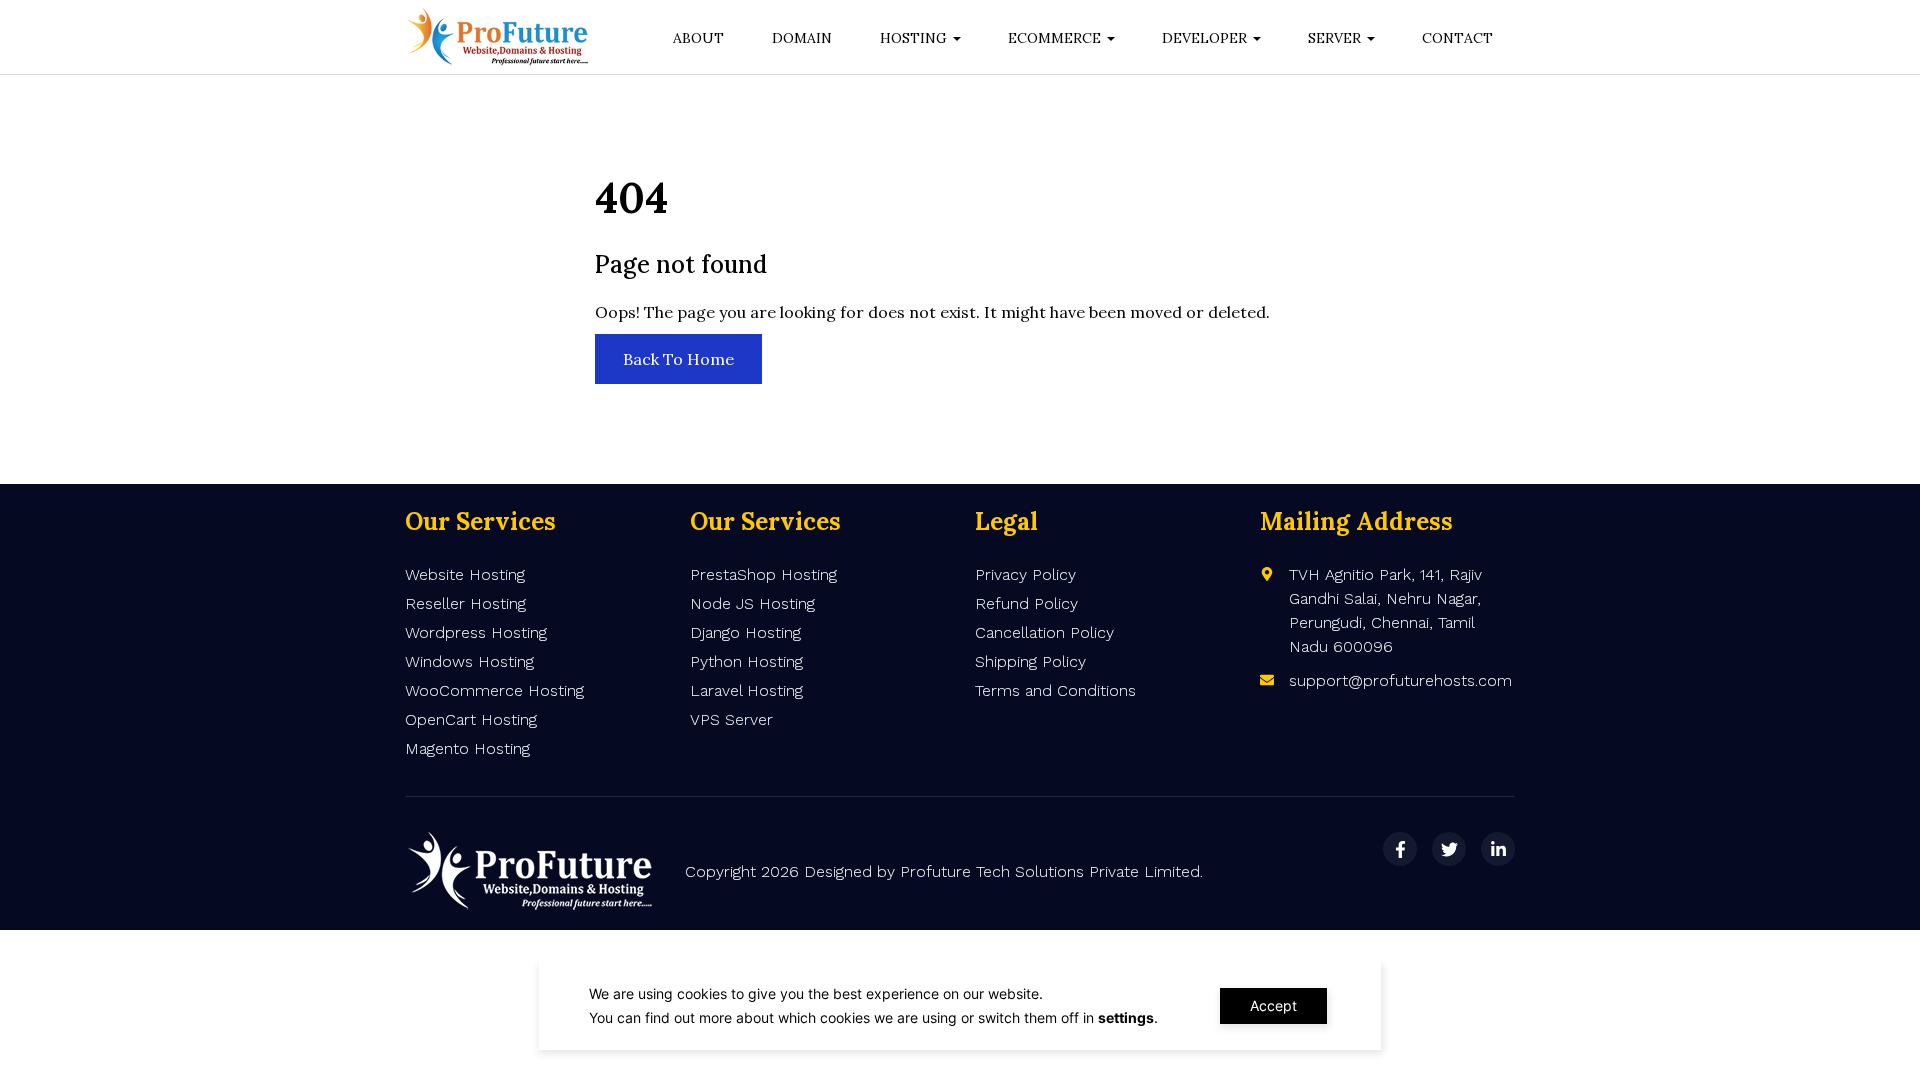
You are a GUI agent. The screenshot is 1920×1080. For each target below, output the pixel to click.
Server (1334, 38)
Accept (1273, 1005)
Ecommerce (1054, 38)
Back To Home (678, 359)
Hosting (913, 38)
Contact (1457, 38)
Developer (1204, 38)
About (698, 38)
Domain (802, 38)
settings (1126, 1017)
